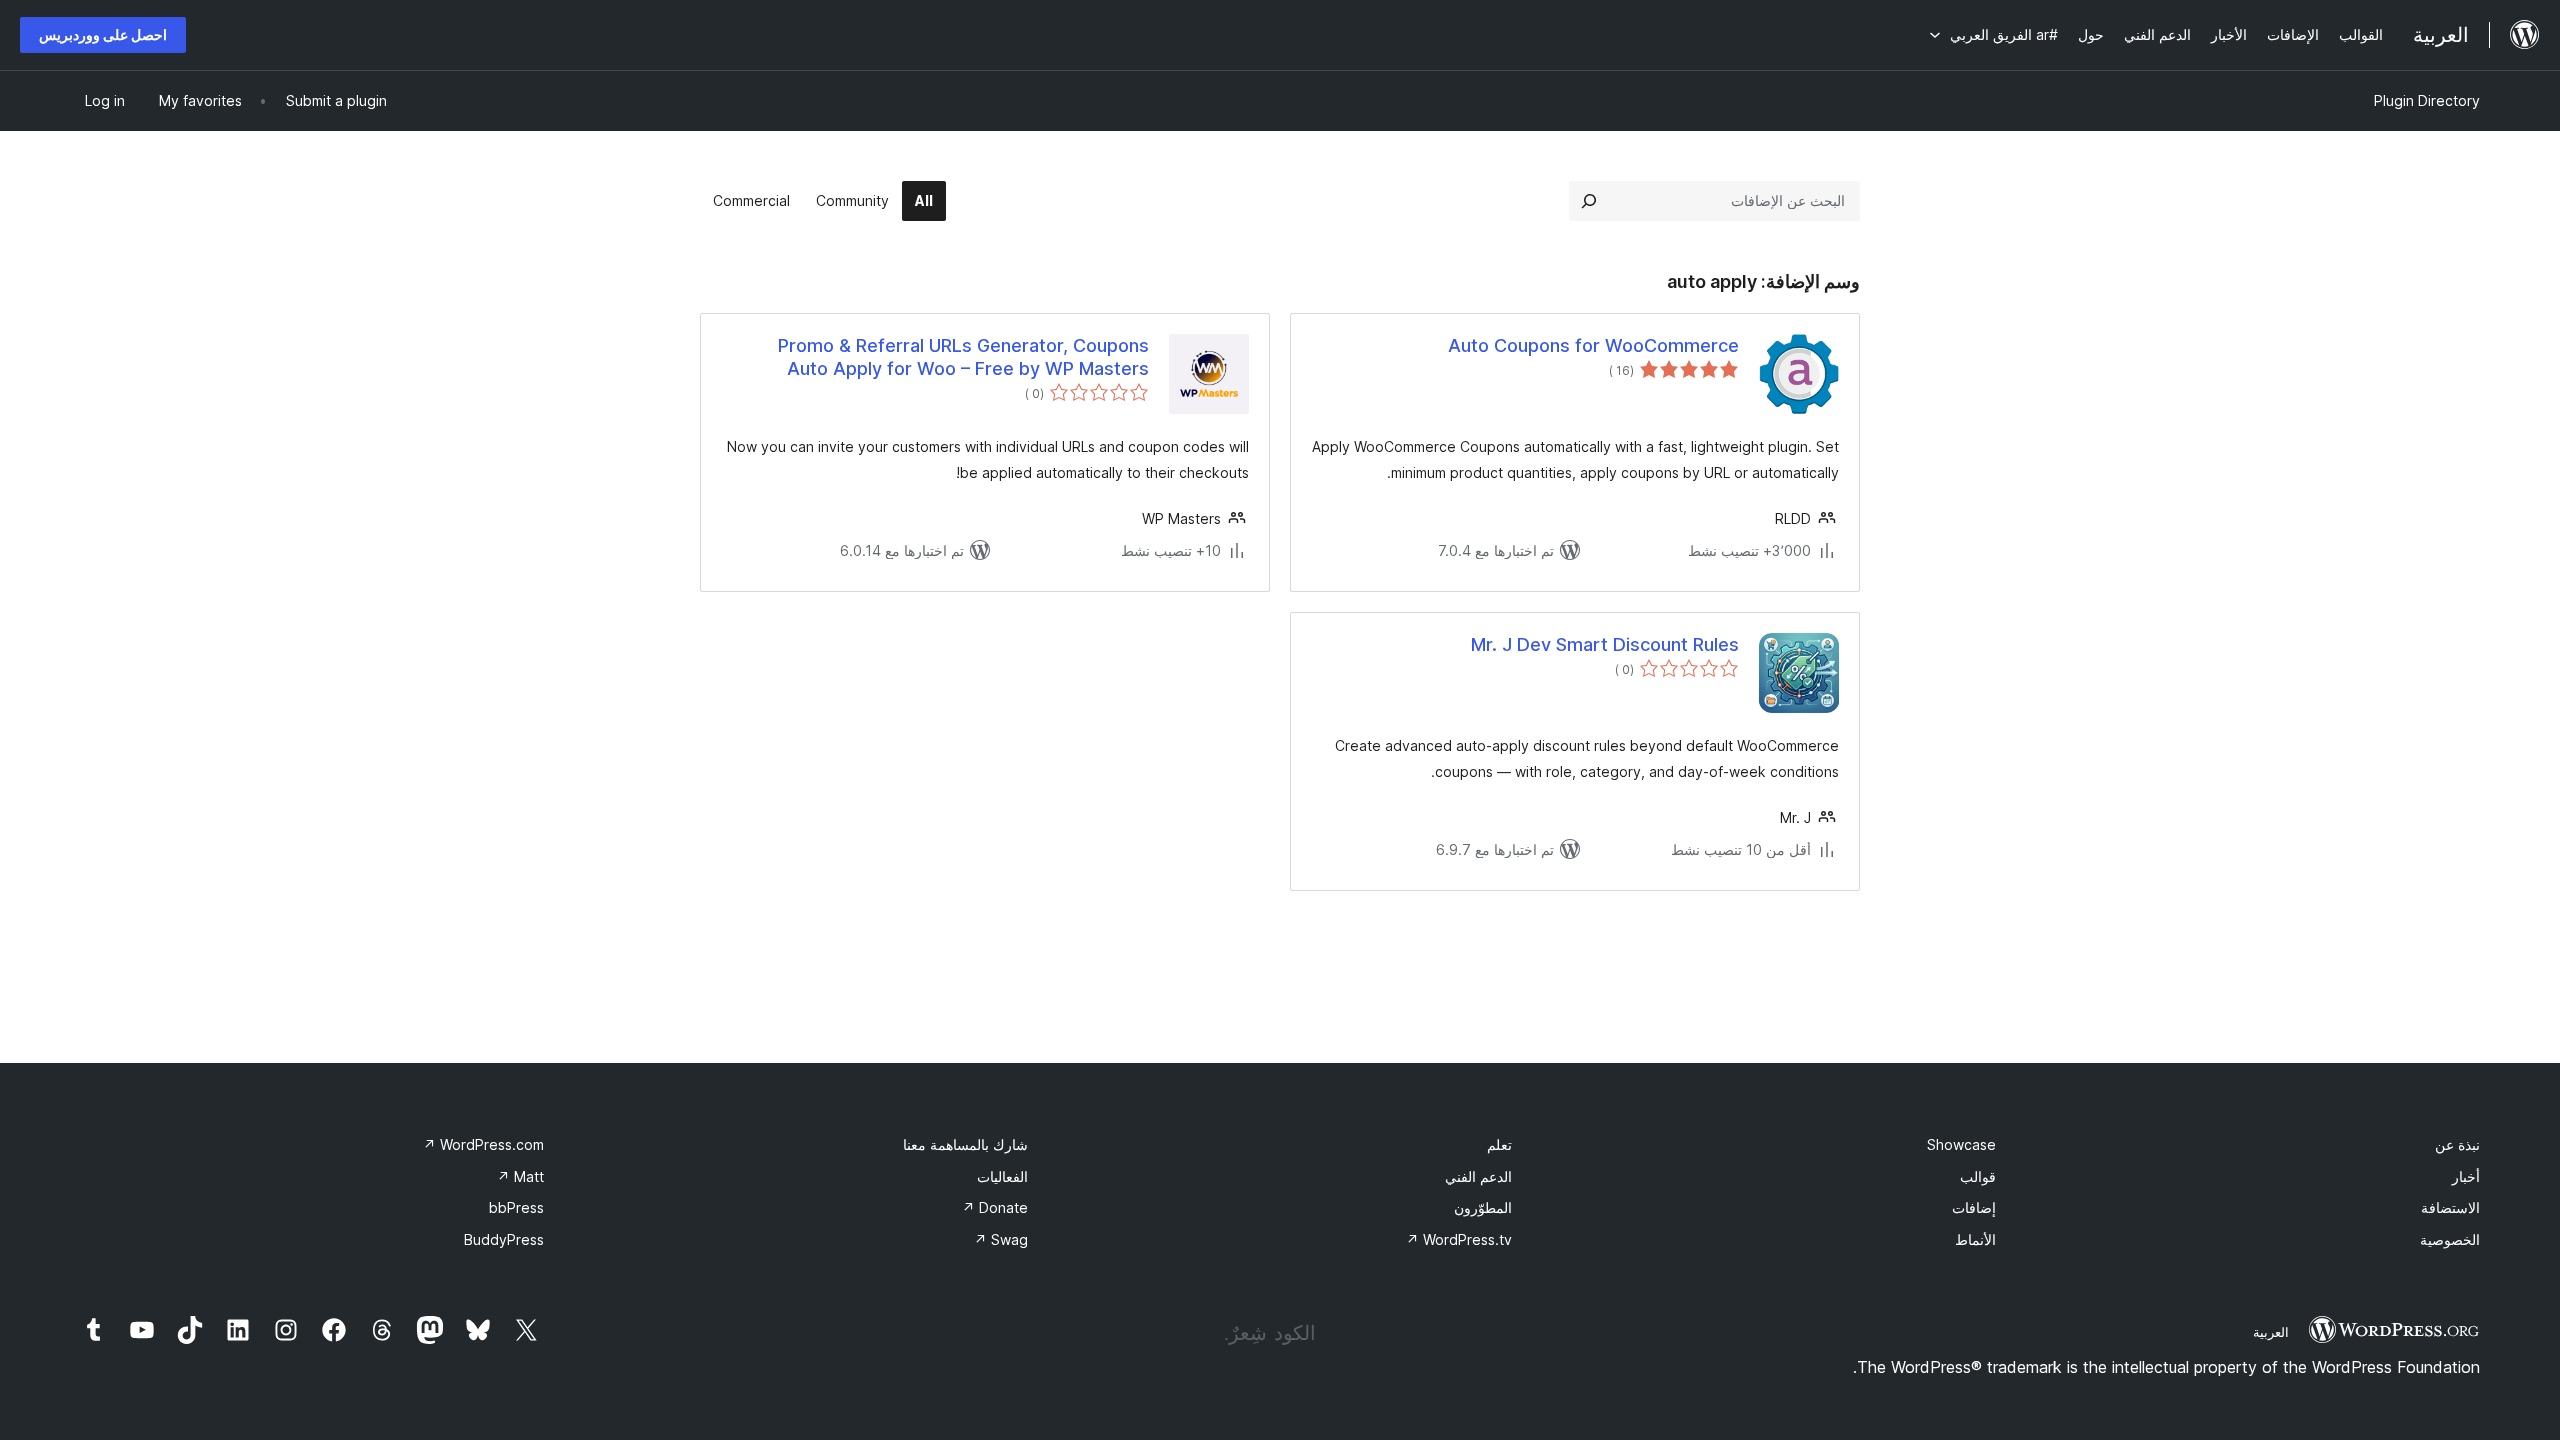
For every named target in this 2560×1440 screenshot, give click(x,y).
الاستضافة (2450, 1207)
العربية (2271, 1332)
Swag (1001, 1239)
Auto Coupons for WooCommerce (1593, 345)
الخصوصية (2450, 1239)
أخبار (2466, 1176)
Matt (520, 1176)
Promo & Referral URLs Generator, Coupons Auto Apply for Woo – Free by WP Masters (963, 357)
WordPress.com (483, 1144)
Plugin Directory (2427, 100)
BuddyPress (504, 1239)
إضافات (1974, 1207)
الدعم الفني (1478, 1176)
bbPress (516, 1207)
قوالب (1978, 1176)
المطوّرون (1483, 1207)
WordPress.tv (1459, 1239)
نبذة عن (2457, 1144)
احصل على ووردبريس (103, 34)
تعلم (1499, 1144)
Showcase (1961, 1144)
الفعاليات (1002, 1176)
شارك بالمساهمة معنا (965, 1144)
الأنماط (1975, 1239)
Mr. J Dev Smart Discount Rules (1605, 644)
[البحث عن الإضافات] (1589, 201)
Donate (995, 1207)
